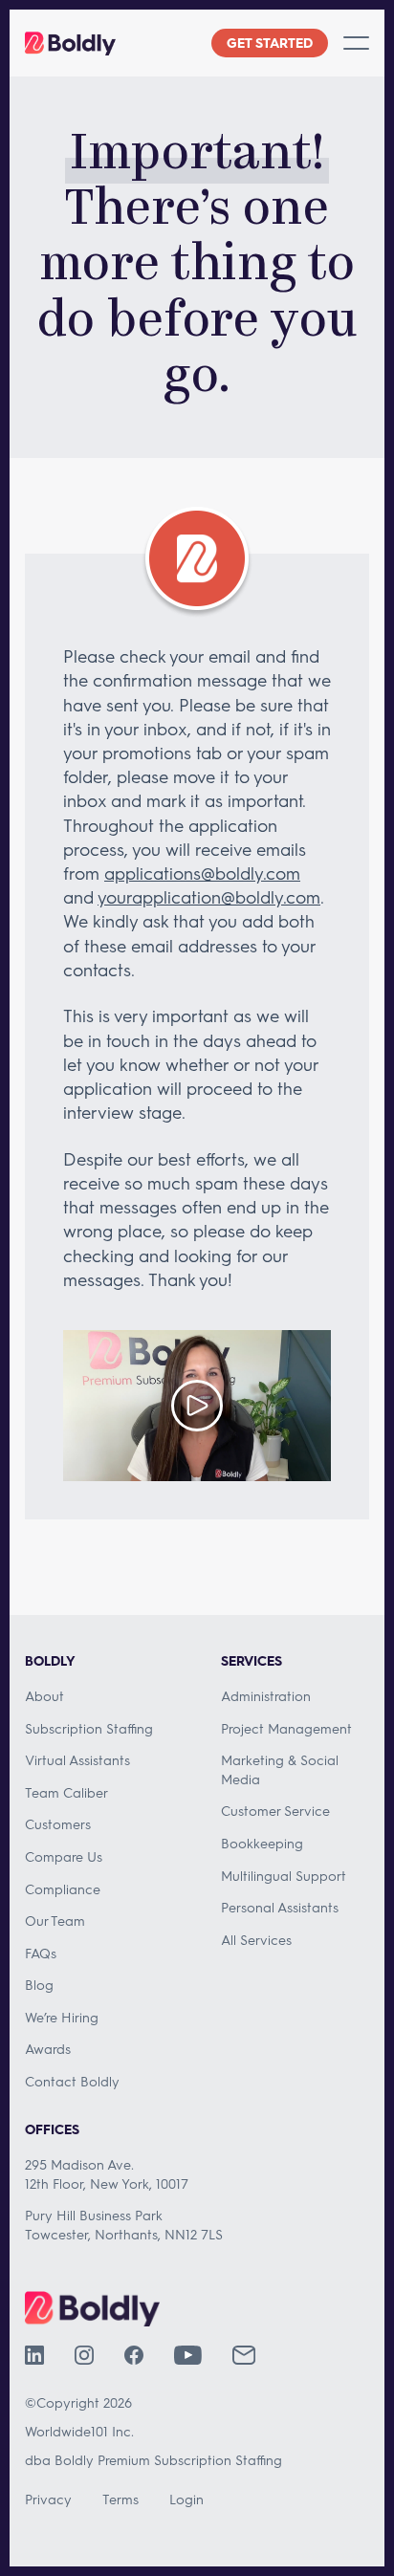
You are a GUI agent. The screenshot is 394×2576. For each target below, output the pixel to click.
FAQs (41, 1953)
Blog (39, 1985)
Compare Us (64, 1856)
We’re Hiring (62, 2017)
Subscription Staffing (89, 1728)
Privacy (48, 2499)
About (44, 1696)
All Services (256, 1940)
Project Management (286, 1728)
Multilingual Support (284, 1876)
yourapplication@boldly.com (209, 897)
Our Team (55, 1921)
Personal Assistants (280, 1907)
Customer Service (275, 1811)
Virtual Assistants (77, 1760)
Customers (58, 1824)
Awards (48, 2049)
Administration (266, 1696)
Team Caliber (66, 1792)
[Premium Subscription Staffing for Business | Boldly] (70, 44)
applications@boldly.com (202, 873)
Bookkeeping (262, 1843)
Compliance (63, 1889)
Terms (120, 2499)
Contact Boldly (72, 2081)
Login (186, 2499)
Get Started (270, 43)
